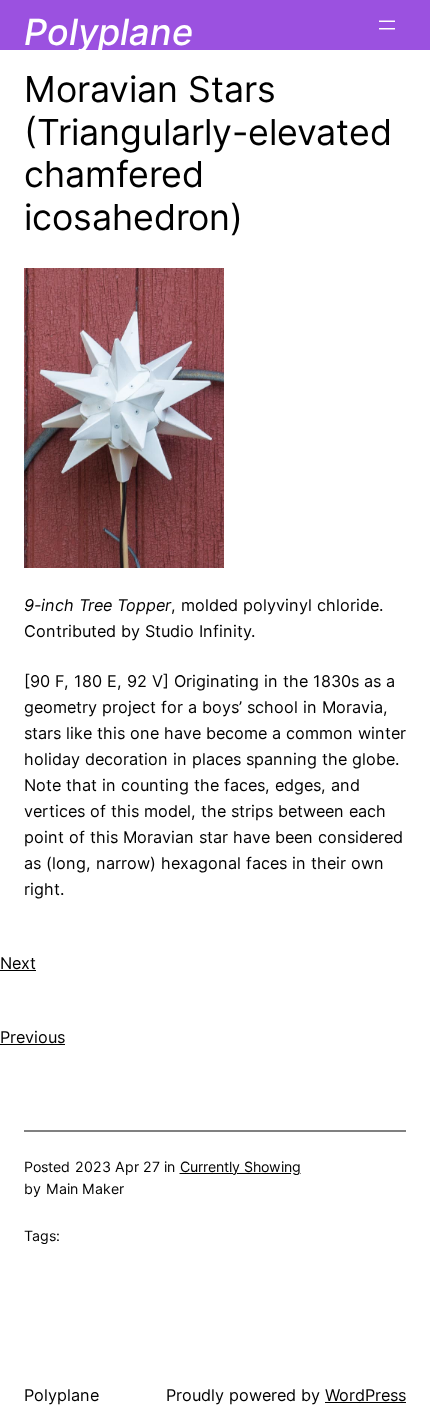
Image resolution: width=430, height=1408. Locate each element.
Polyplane (108, 32)
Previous (32, 1037)
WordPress (365, 1395)
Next (18, 963)
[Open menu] (387, 25)
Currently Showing (240, 1166)
